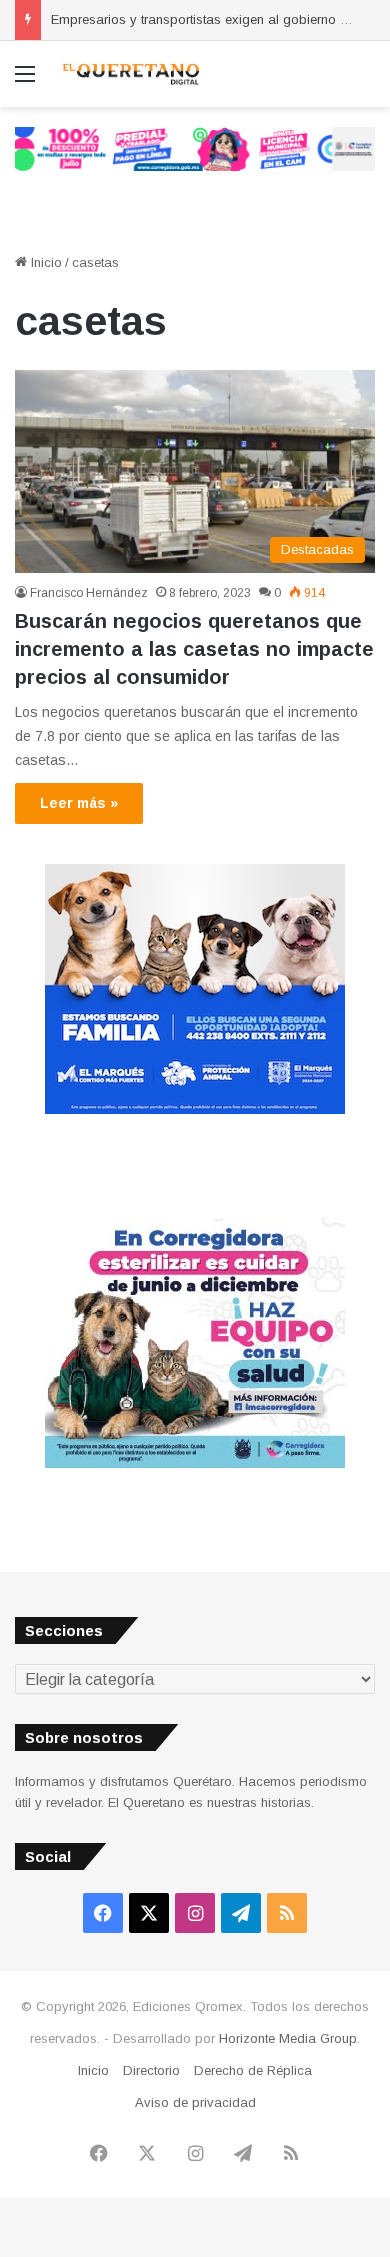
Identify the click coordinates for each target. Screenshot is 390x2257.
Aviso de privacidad (195, 2102)
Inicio (44, 262)
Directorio (151, 2070)
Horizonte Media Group (288, 2038)
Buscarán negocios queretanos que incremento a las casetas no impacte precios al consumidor (194, 649)
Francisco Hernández (89, 593)
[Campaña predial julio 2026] (195, 147)
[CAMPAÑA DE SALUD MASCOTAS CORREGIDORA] (195, 1463)
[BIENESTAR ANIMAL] (195, 1109)
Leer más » (79, 803)
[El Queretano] (130, 74)
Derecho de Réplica (253, 2070)
